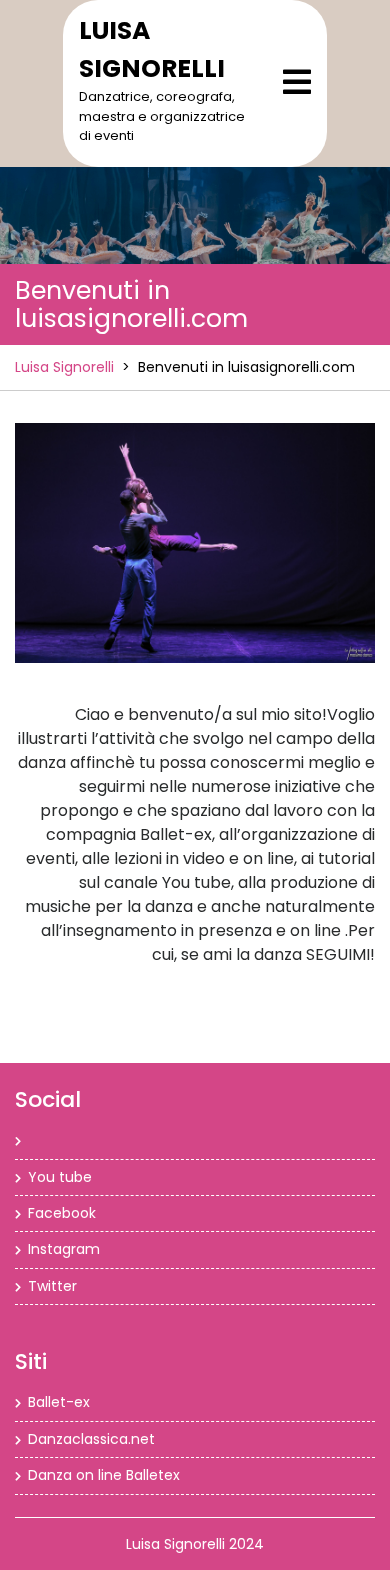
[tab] (297, 82)
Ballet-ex (59, 1402)
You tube (60, 1177)
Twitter (52, 1286)
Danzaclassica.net (91, 1439)
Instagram (64, 1249)
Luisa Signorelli (64, 367)
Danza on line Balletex (104, 1475)
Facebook (62, 1213)
